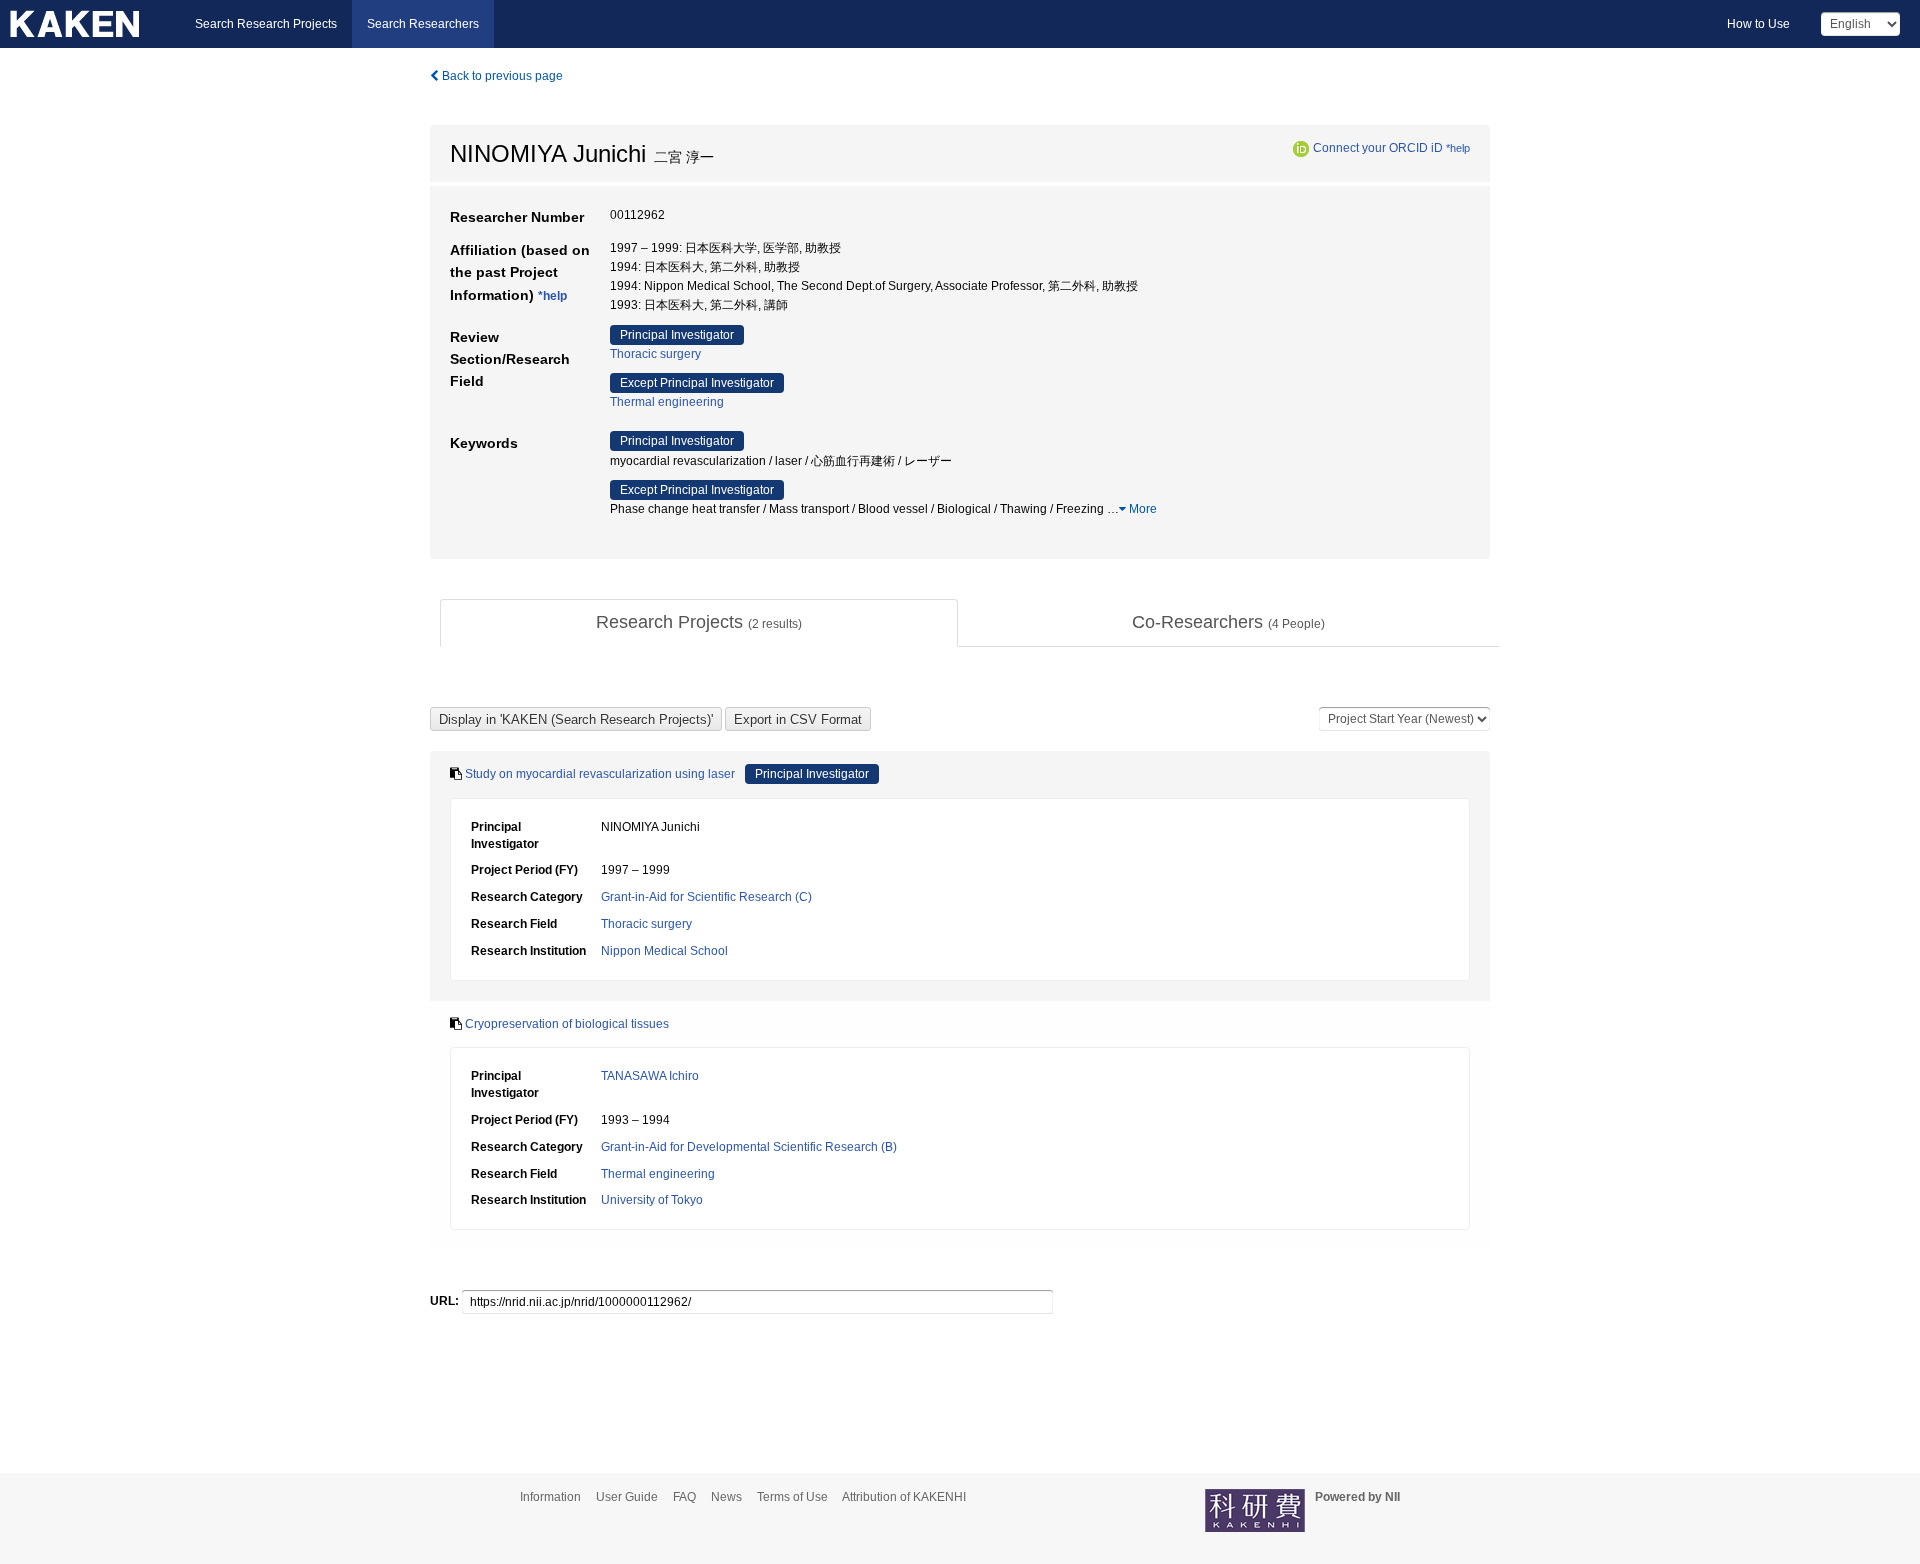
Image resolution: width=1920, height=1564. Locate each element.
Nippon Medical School (664, 951)
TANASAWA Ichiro (650, 1076)
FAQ (684, 1497)
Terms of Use (792, 1497)
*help (1458, 148)
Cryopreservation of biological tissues (567, 1024)
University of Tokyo (652, 1200)
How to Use (1758, 24)
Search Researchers (423, 24)
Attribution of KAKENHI (904, 1497)
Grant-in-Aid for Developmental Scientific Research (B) (749, 1147)
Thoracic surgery (655, 354)
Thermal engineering (667, 402)
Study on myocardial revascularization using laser (600, 774)
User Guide (627, 1497)
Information (550, 1497)
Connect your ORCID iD (1378, 148)
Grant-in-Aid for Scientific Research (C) (706, 897)
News (726, 1497)
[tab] (699, 623)
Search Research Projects (266, 24)
